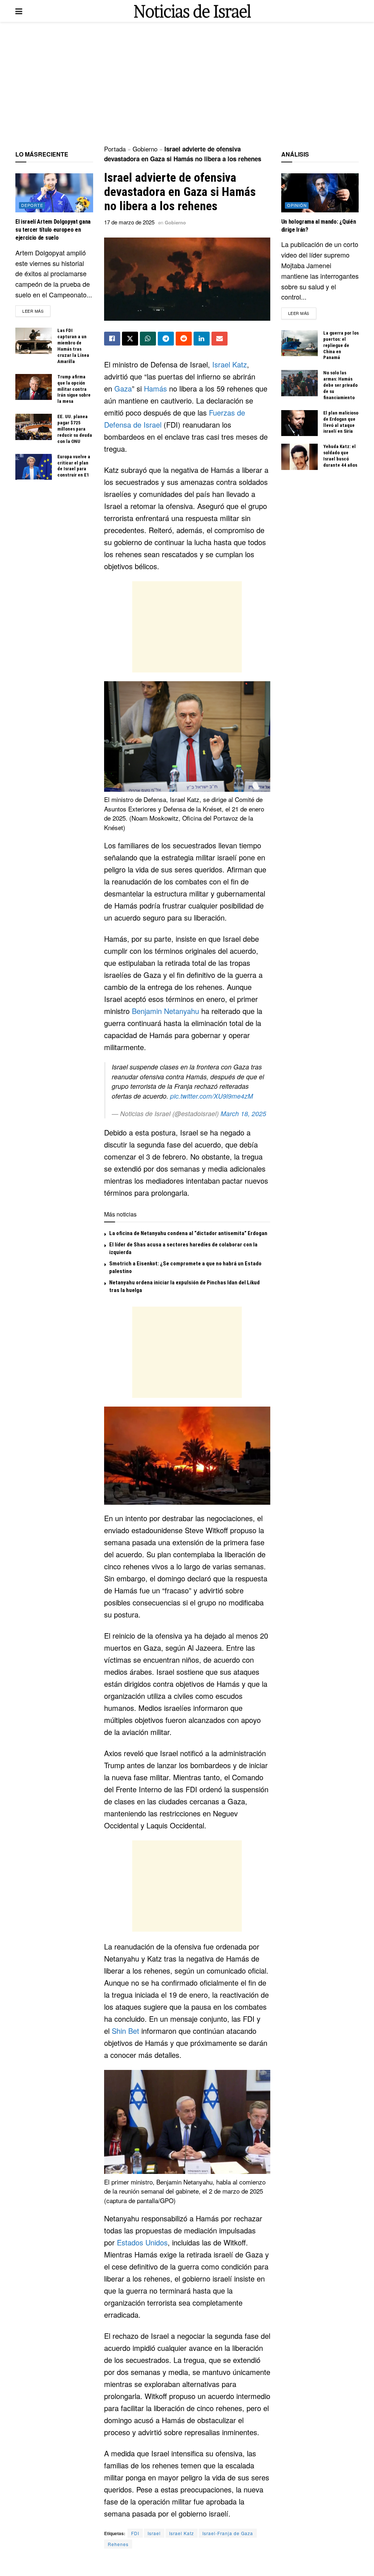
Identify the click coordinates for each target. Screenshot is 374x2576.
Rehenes (118, 2544)
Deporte (32, 205)
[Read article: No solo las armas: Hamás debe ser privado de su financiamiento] (299, 383)
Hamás (155, 388)
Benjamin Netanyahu (165, 1011)
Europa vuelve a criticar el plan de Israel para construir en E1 (74, 466)
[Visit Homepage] (192, 11)
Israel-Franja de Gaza (228, 2533)
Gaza (123, 388)
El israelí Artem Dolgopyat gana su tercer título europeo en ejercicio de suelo (53, 230)
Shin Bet (125, 2031)
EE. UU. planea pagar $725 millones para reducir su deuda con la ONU (75, 429)
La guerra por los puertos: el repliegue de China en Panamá (341, 345)
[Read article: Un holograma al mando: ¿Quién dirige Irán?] (320, 193)
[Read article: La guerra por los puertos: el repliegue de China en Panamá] (299, 343)
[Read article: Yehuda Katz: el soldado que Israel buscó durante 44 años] (299, 457)
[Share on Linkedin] (202, 339)
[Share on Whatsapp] (148, 339)
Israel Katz (230, 364)
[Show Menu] (19, 11)
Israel (154, 2533)
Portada (115, 149)
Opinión (297, 205)
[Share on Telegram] (166, 339)
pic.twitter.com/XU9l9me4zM (212, 1096)
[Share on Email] (220, 339)
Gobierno (145, 149)
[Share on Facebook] (112, 339)
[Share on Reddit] (184, 339)
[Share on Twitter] (130, 339)
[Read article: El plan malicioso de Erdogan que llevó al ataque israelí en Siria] (299, 423)
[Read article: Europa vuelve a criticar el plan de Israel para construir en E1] (34, 467)
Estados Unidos (142, 2242)
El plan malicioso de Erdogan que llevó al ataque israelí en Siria (341, 422)
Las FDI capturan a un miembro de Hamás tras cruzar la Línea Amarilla (73, 346)
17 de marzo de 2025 (129, 222)
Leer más (36, 311)
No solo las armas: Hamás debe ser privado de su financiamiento (340, 385)
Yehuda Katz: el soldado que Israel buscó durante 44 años (340, 456)
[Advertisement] (187, 84)
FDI (135, 2533)
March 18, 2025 (243, 1113)
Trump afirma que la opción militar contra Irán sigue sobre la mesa (74, 389)
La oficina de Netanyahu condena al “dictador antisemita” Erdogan (188, 1233)
